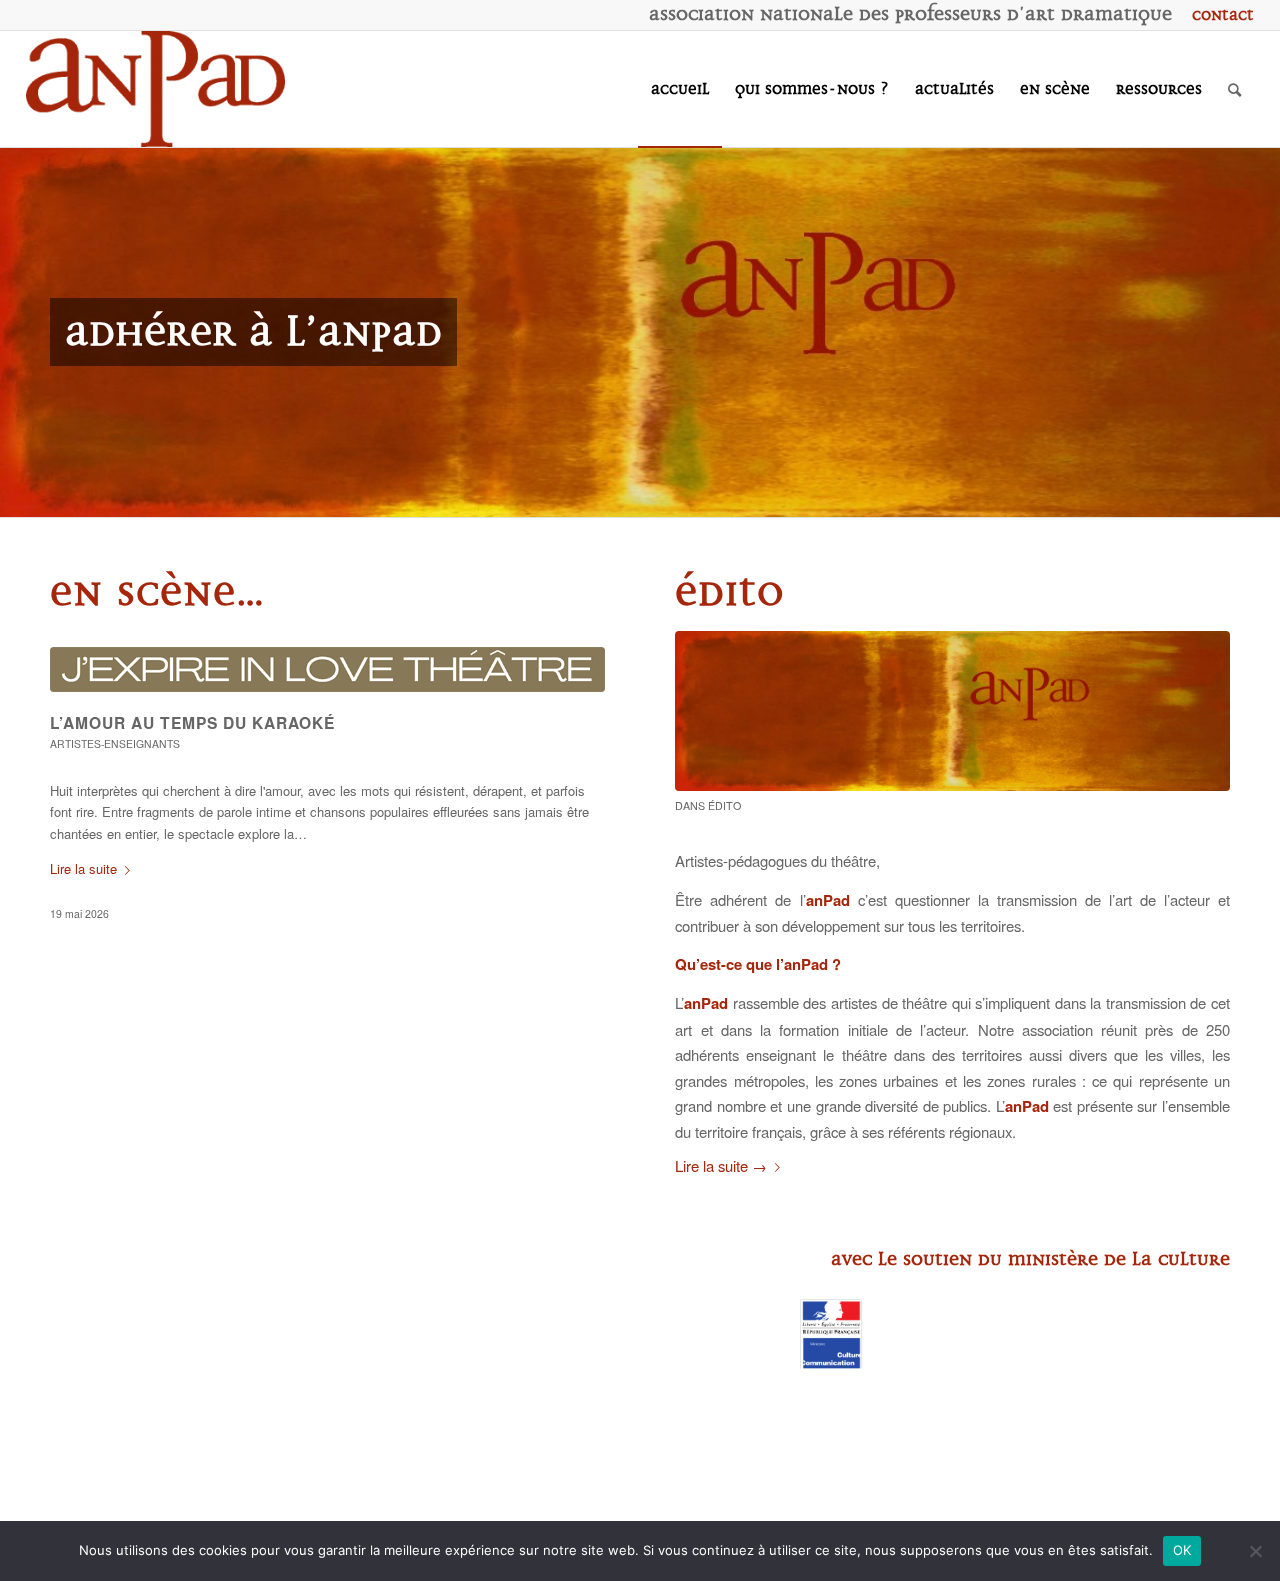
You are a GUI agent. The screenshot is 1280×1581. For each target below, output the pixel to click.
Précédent (17, 332)
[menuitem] (1218, 15)
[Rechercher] (1234, 89)
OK (1182, 1550)
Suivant (1262, 332)
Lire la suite (83, 868)
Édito (724, 805)
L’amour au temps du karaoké (192, 722)
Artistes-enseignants (115, 743)
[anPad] (156, 89)
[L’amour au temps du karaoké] (327, 669)
